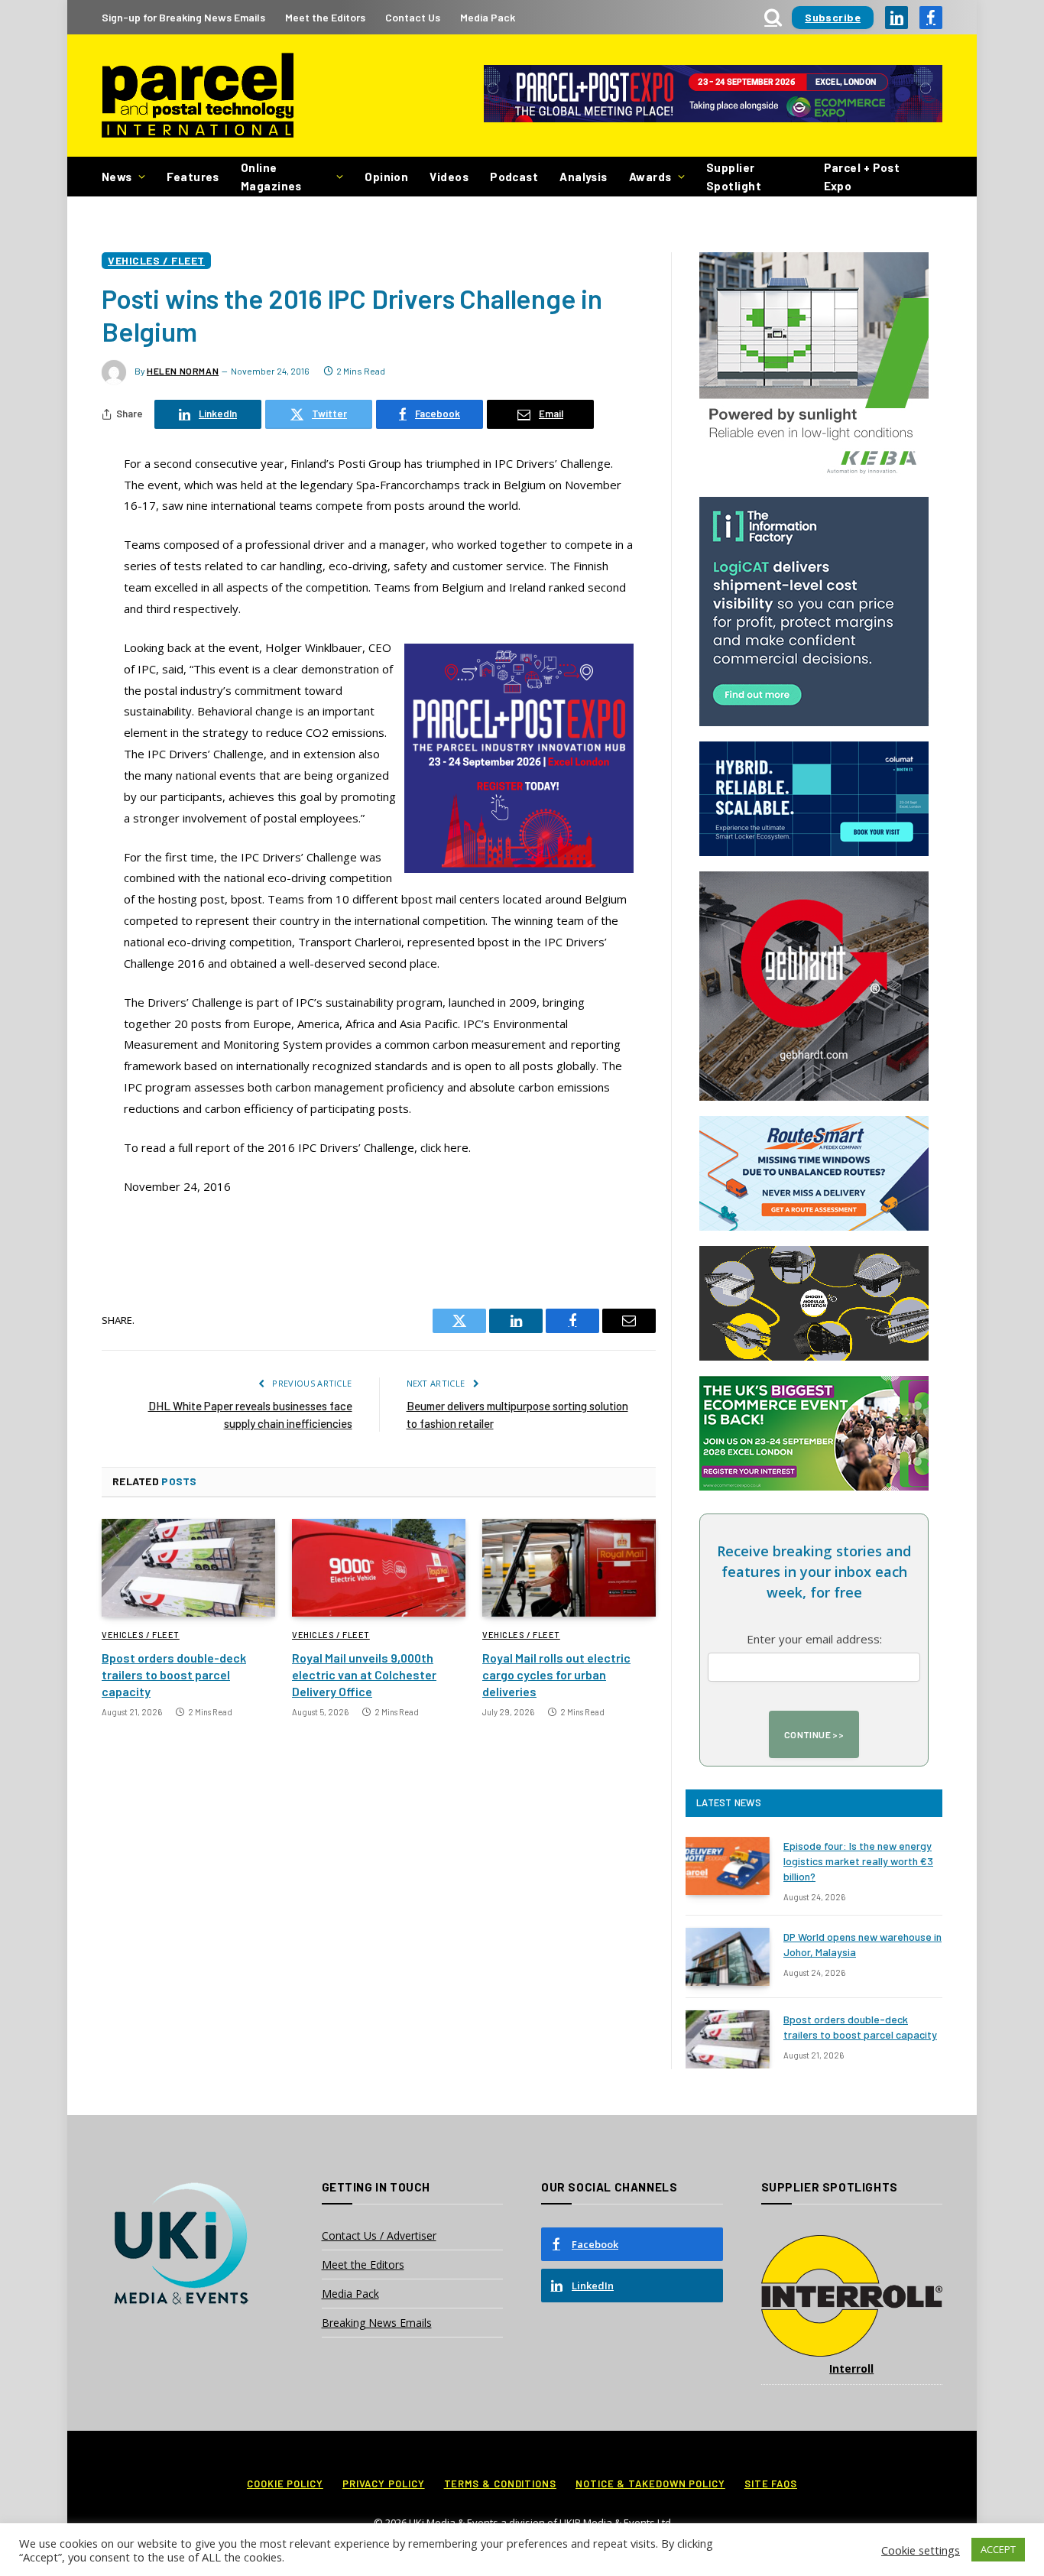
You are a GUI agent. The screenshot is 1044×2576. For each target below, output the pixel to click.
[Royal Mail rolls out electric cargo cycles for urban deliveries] (569, 1568)
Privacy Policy (384, 2484)
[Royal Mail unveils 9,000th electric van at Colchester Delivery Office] (379, 1568)
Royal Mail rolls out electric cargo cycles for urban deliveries (556, 1674)
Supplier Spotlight (734, 177)
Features (193, 177)
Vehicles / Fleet (156, 260)
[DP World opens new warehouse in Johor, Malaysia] (728, 1957)
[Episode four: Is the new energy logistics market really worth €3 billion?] (728, 1866)
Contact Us (413, 17)
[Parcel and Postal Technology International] (198, 96)
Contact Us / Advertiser (379, 2235)
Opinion (386, 177)
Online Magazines (271, 177)
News (117, 177)
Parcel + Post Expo (862, 177)
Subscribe (833, 17)
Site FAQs (771, 2484)
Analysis (584, 177)
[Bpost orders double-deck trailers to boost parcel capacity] (188, 1568)
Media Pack (488, 17)
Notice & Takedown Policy (650, 2484)
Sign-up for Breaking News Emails (183, 17)
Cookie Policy (285, 2484)
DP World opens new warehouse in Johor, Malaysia (862, 1944)
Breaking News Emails (377, 2323)
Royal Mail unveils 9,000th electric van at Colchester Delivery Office (364, 1674)
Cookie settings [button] (921, 2550)
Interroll (851, 2368)
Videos (449, 177)
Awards (650, 177)
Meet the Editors (325, 17)
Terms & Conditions (500, 2484)
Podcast (514, 177)
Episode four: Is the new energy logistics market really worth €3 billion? (858, 1861)
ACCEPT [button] (998, 2549)
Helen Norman (183, 371)
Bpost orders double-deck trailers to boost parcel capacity (174, 1674)
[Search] (773, 17)
